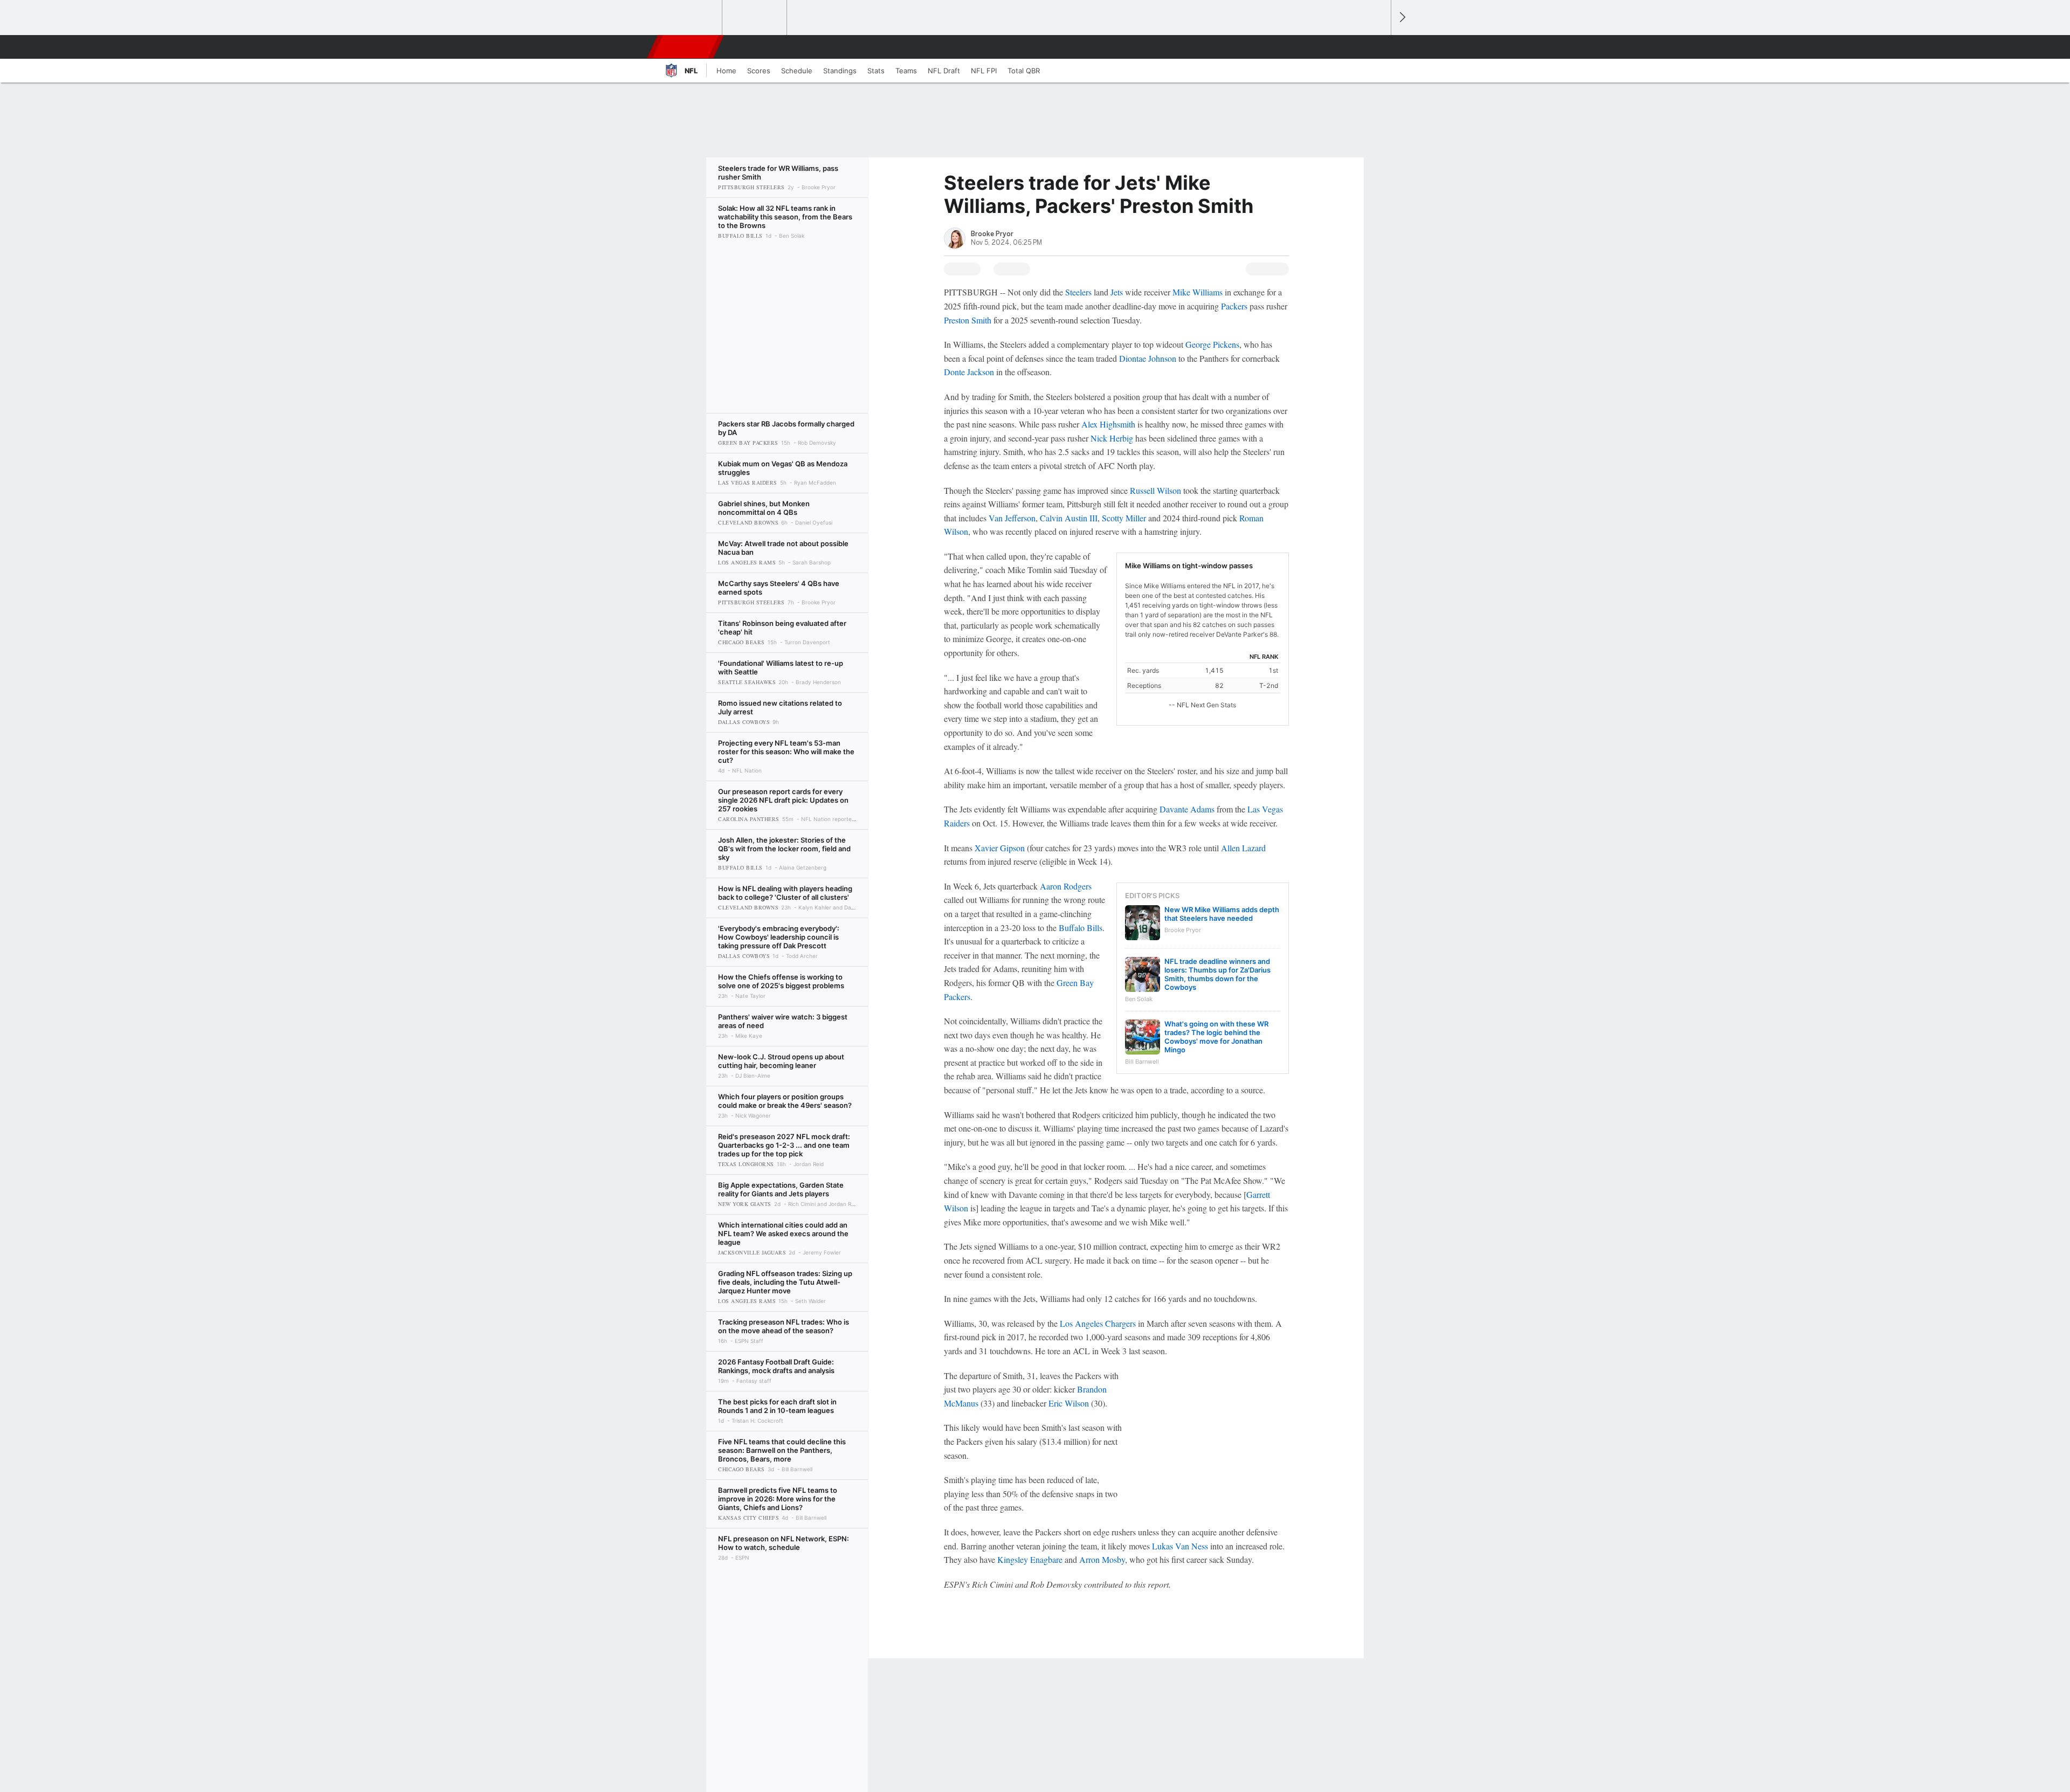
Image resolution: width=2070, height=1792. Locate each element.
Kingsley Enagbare (1030, 1559)
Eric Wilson (1069, 1403)
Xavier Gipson (1000, 848)
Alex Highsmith (1108, 424)
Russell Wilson (1155, 490)
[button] (1378, 47)
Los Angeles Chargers (1098, 1323)
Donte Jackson (969, 372)
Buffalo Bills (1081, 928)
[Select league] (691, 18)
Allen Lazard (1243, 848)
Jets (1117, 292)
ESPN (686, 47)
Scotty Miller (1124, 518)
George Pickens (1212, 344)
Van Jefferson (1012, 518)
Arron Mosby (1102, 1559)
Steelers (1078, 292)
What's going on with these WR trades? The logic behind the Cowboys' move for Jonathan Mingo (1216, 1037)
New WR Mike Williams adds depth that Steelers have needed (1222, 914)
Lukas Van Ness (1180, 1546)
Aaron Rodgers (1066, 886)
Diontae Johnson (1148, 358)
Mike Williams (1198, 292)
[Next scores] (1402, 18)
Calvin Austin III (1069, 518)
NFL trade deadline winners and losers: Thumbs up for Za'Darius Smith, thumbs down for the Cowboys (1217, 974)
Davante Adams (1187, 809)
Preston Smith (968, 320)
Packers (1234, 306)
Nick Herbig (1112, 438)
